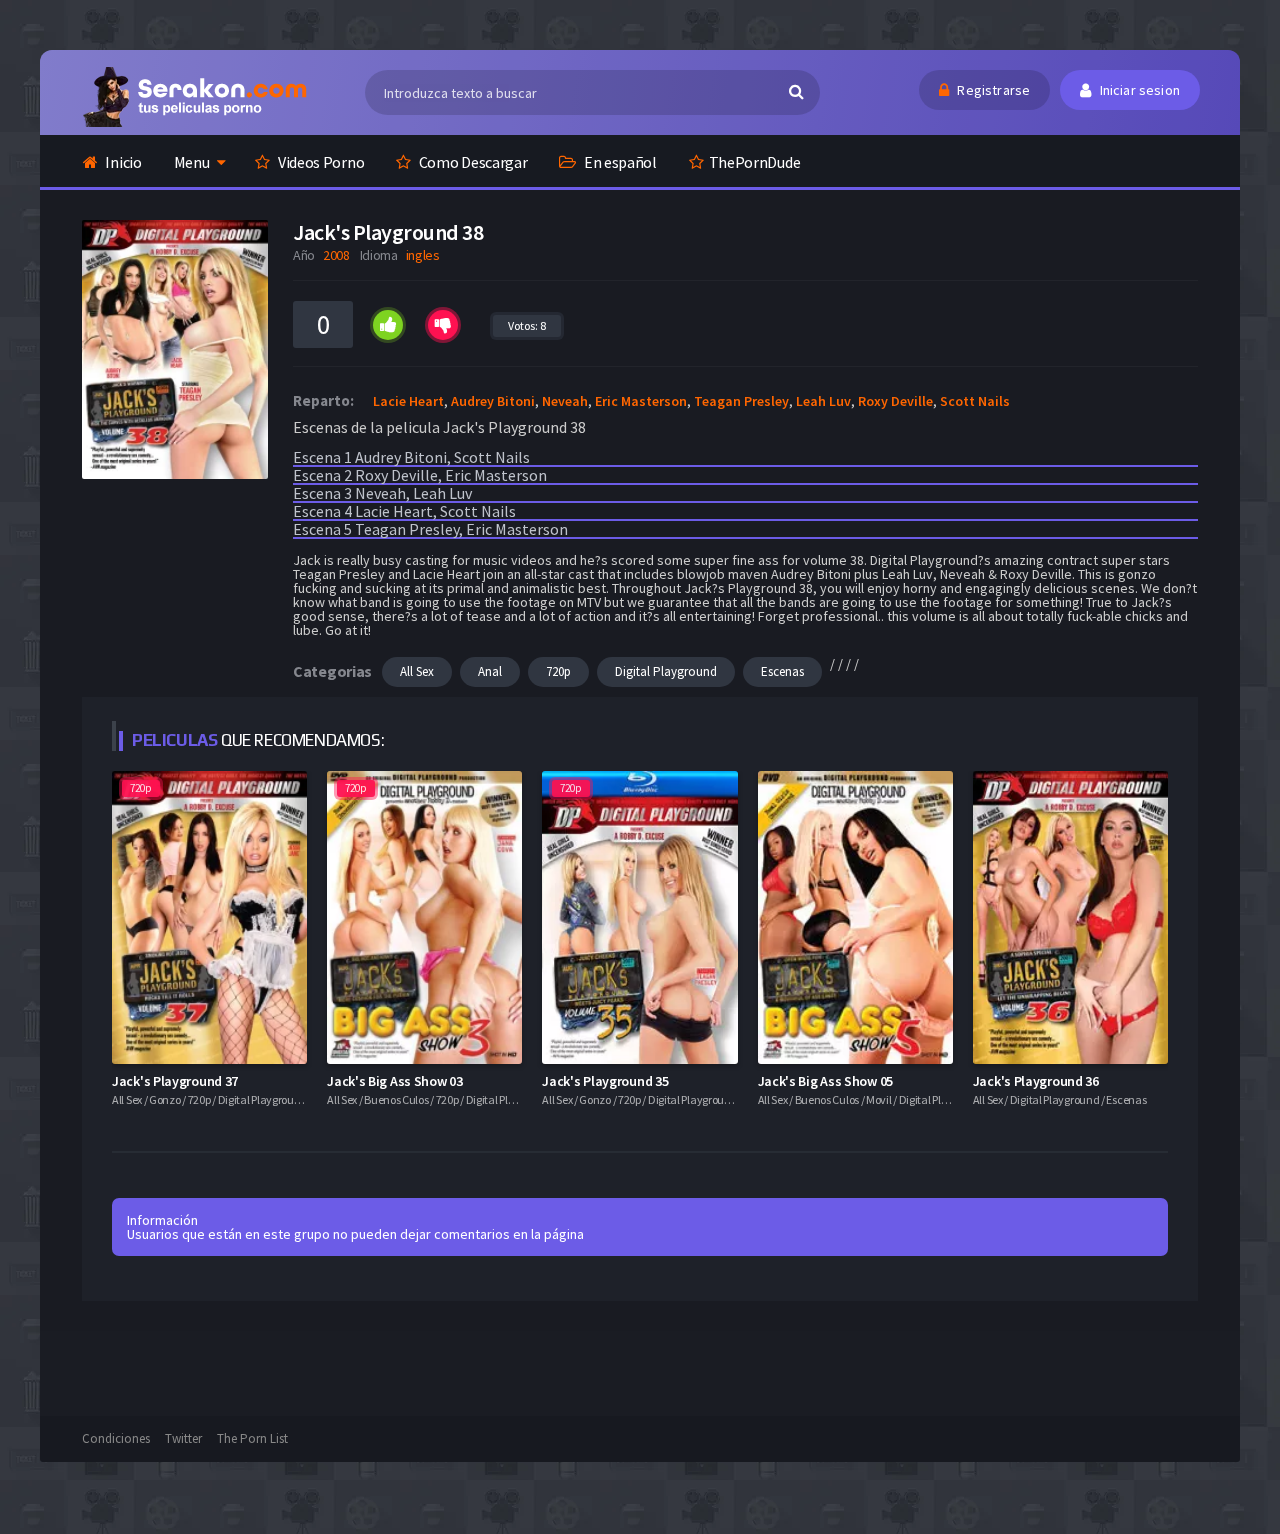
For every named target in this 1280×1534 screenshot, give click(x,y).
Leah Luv (823, 401)
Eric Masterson (641, 401)
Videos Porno (319, 162)
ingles (423, 255)
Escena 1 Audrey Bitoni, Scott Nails (411, 457)
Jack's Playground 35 (605, 1081)
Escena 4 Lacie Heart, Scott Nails (404, 511)
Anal (490, 671)
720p (558, 671)
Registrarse (992, 90)
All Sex (417, 671)
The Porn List (252, 1438)
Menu (192, 162)
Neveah (565, 401)
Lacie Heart (408, 401)
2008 (336, 255)
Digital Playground (666, 671)
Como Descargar (472, 162)
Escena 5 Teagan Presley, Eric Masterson (430, 529)
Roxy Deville (895, 401)
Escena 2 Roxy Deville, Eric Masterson (420, 475)
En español (619, 162)
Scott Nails (975, 401)
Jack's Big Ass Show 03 (394, 1081)
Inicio (122, 162)
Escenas (782, 671)
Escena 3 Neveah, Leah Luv (382, 493)
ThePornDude (755, 162)
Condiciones (116, 1438)
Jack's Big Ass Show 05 (825, 1081)
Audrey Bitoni (493, 401)
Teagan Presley (741, 401)
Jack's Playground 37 (175, 1081)
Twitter (183, 1438)
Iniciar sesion (1138, 90)
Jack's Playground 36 (1036, 1081)
